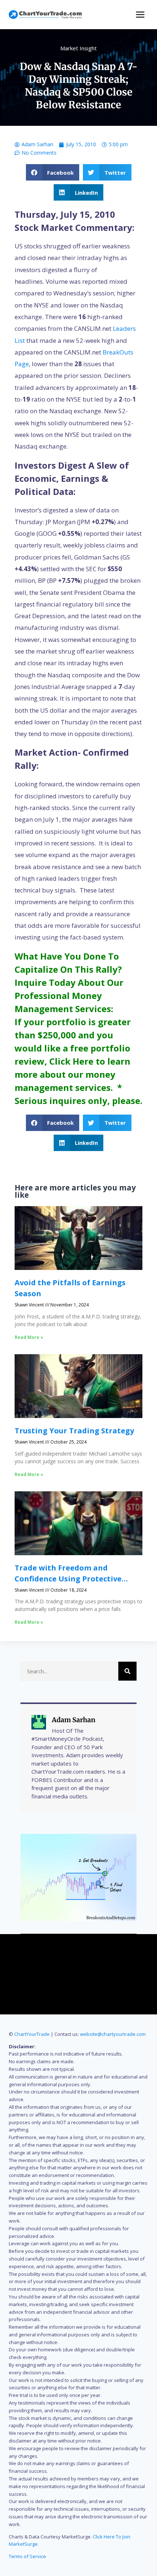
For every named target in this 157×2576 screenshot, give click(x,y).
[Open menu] (140, 14)
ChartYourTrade (32, 2034)
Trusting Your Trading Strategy (74, 1431)
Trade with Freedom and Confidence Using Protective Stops (68, 1579)
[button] (53, 172)
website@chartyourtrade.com (113, 2034)
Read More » (29, 1337)
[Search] (127, 1671)
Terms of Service (27, 2556)
